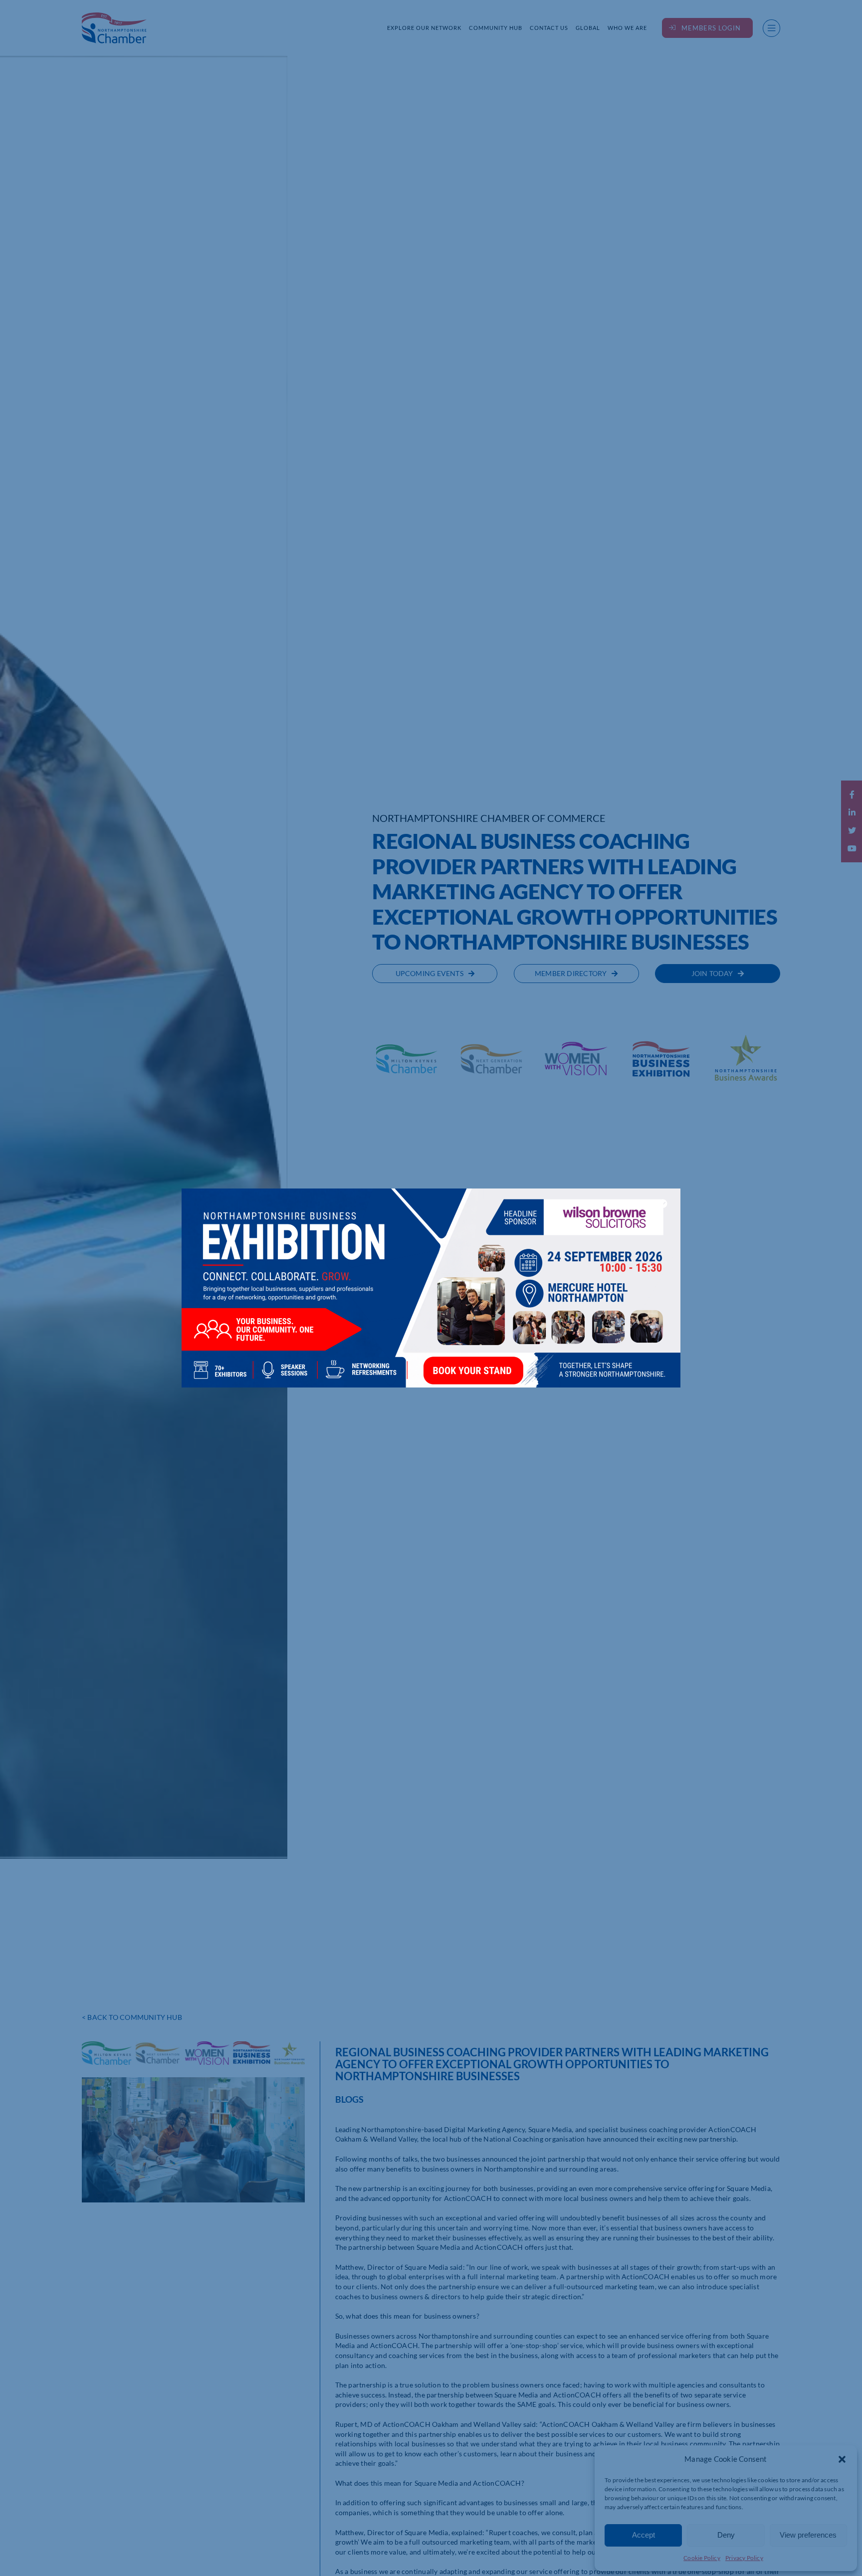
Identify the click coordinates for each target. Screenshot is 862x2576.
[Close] (663, 1203)
